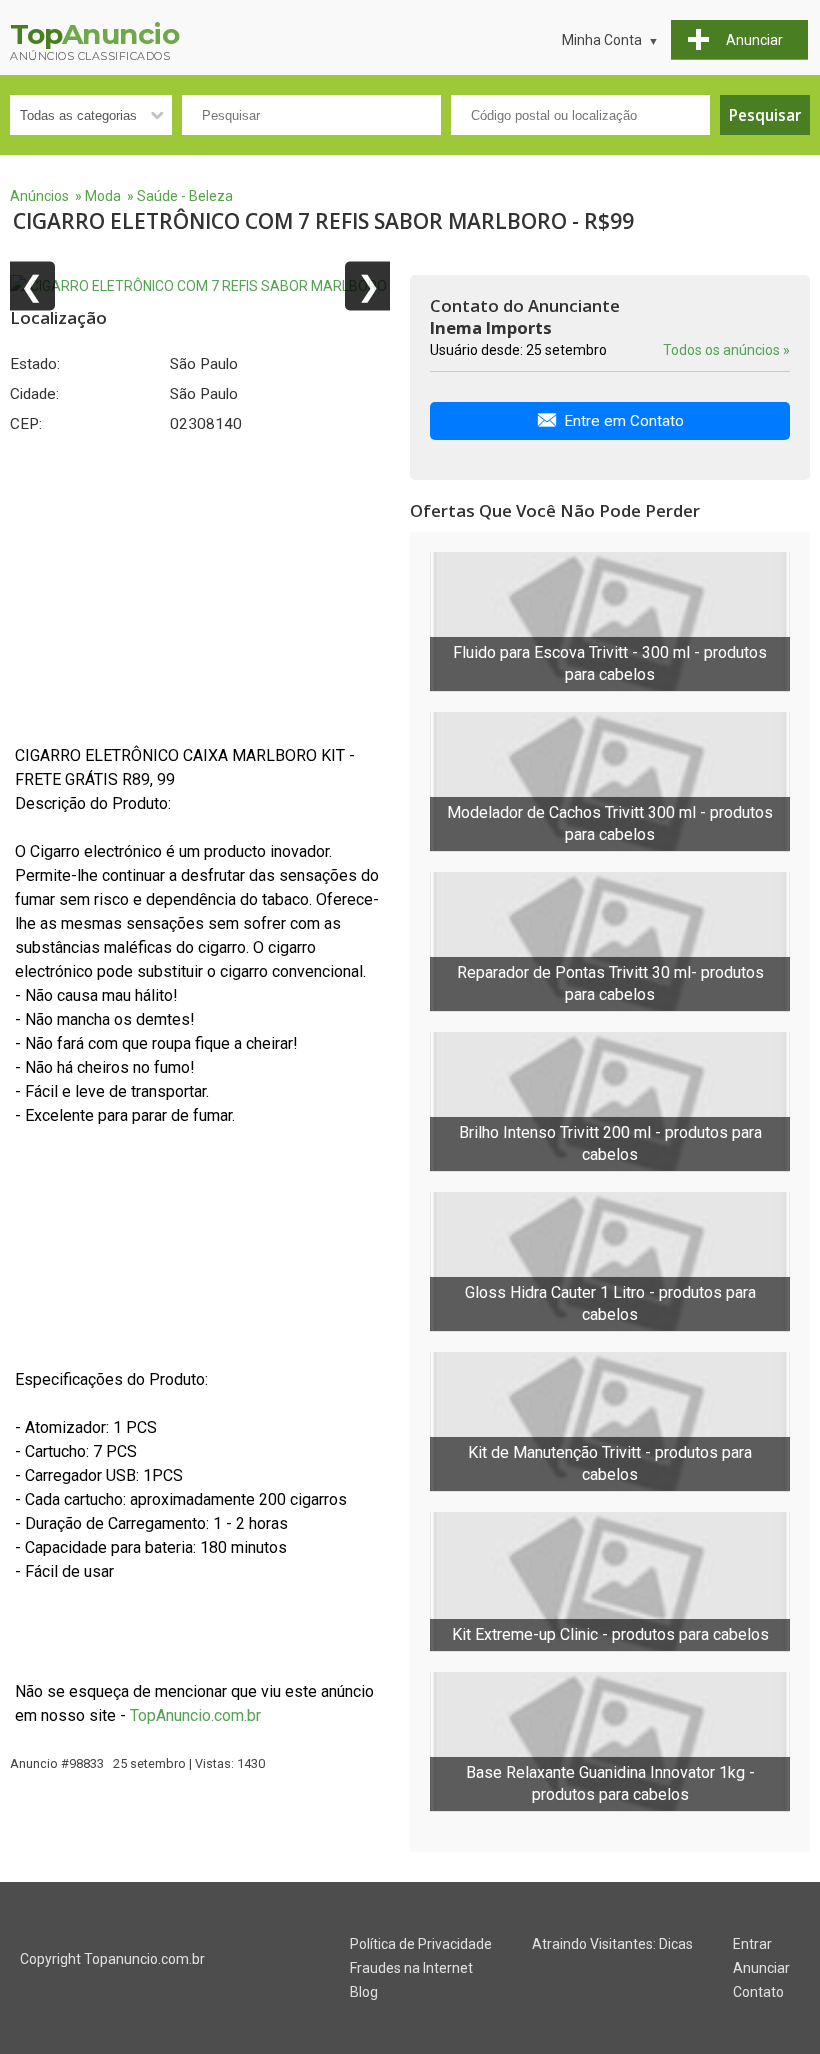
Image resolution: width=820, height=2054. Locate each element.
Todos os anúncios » (726, 350)
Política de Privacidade (421, 1944)
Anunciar (761, 1968)
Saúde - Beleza (185, 196)
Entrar (752, 1944)
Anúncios (39, 196)
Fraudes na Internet (411, 1968)
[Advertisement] (200, 589)
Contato (758, 1992)
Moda (103, 196)
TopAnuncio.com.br (195, 1715)
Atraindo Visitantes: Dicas (612, 1944)
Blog (364, 1992)
